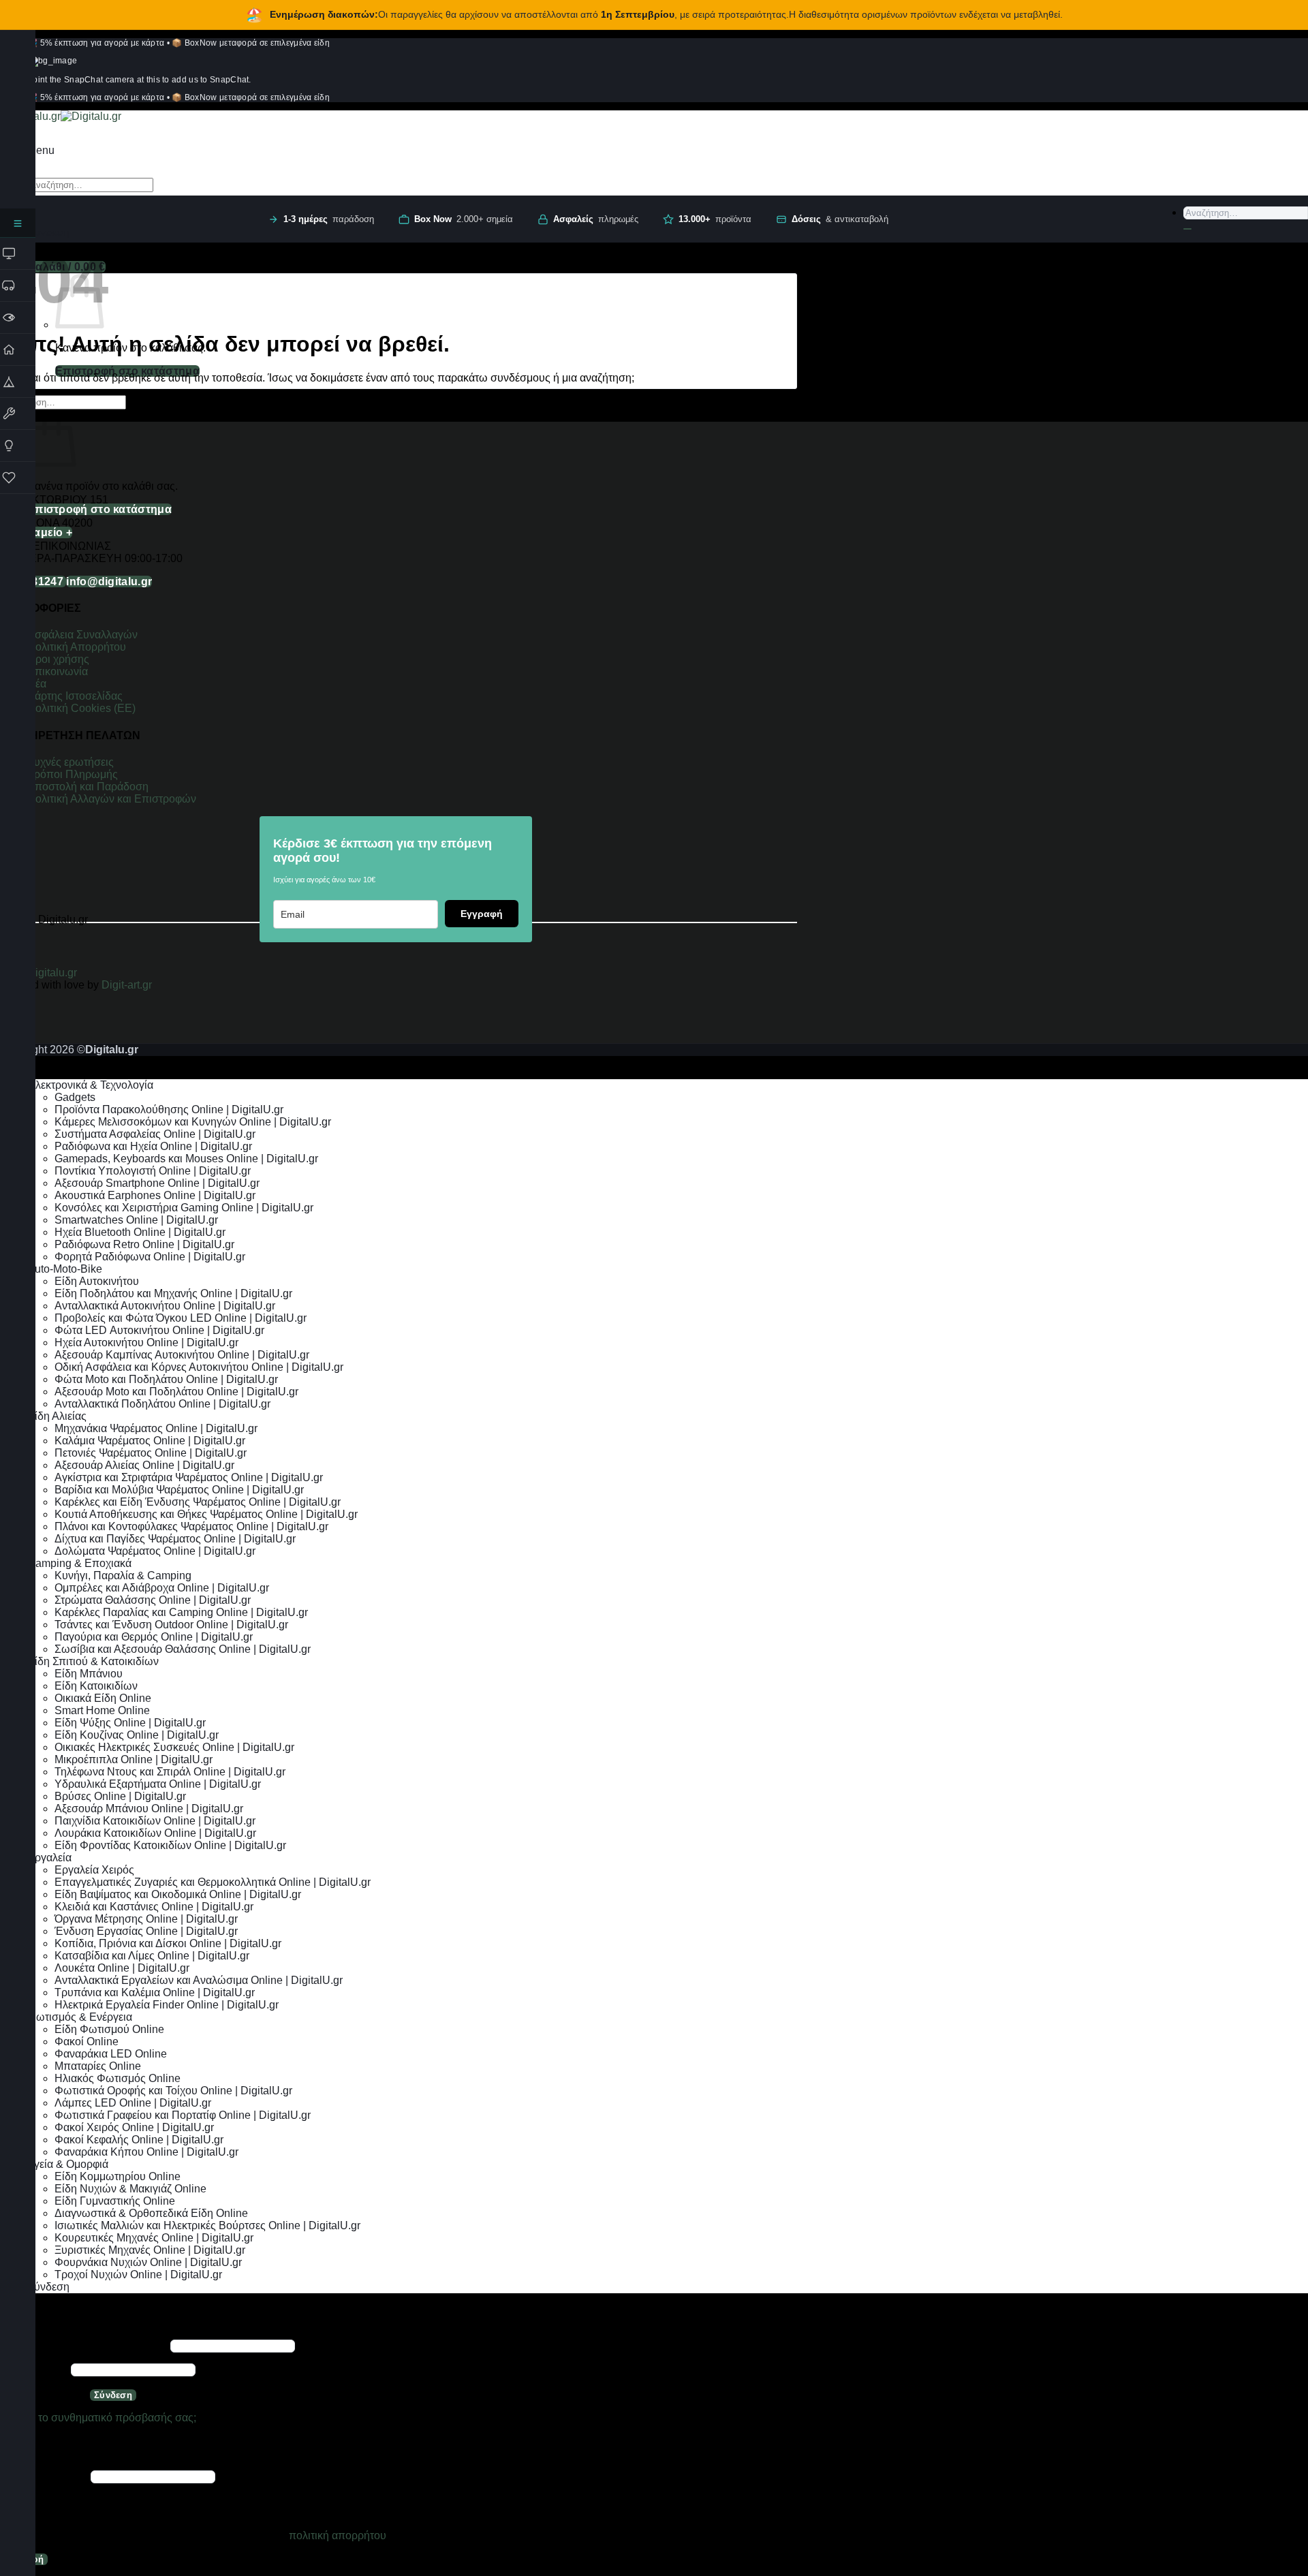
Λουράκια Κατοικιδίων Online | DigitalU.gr (155, 1833)
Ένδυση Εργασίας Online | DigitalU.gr (146, 1931)
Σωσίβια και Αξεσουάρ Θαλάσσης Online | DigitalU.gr (183, 1649)
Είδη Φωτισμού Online (109, 2029)
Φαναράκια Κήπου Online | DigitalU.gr (146, 2152)
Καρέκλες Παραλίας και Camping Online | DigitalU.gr (181, 1612)
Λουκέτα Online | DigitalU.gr (122, 1968)
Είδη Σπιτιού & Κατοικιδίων (93, 1661)
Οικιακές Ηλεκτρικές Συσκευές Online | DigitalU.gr (174, 1747)
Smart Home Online (102, 1710)
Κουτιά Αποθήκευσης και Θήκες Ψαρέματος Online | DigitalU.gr (206, 1514)
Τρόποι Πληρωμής (73, 774)
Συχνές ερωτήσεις (71, 762)
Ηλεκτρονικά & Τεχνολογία (90, 1085)
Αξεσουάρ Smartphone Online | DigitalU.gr (157, 1183)
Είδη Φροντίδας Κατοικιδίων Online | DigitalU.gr (170, 1845)
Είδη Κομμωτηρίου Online (118, 2176)
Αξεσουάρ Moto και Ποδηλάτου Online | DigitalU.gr (176, 1392)
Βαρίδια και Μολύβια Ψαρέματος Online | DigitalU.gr (179, 1490)
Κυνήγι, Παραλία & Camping (123, 1576)
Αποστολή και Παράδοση (88, 787)
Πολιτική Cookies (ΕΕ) (81, 708)
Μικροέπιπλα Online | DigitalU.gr (134, 1759)
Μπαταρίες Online (98, 2066)
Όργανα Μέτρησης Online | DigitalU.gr (146, 1919)
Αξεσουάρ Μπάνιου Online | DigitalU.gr (149, 1809)
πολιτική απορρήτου (338, 2535)
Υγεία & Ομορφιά (68, 2164)
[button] (41, 150)
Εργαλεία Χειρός (94, 1870)
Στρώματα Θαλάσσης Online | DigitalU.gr (153, 1600)
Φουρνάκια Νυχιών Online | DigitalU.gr (148, 2262)
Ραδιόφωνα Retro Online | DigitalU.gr (144, 1244)
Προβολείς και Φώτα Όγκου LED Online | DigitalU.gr (181, 1318)
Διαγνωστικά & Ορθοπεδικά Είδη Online (151, 2213)
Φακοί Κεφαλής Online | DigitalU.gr (139, 2140)
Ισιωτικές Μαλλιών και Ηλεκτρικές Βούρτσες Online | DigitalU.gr (207, 2225)
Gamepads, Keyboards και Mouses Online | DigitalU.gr (186, 1159)
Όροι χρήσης (58, 659)
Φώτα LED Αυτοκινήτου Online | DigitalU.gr (159, 1330)
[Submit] (1187, 229)
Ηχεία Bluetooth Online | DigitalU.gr (140, 1232)
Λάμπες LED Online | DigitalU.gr (133, 2103)
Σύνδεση (113, 2395)
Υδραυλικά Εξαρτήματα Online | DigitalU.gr (158, 1784)
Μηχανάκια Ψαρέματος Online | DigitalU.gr (156, 1428)
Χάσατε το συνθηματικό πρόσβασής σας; (98, 2418)
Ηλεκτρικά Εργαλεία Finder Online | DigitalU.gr (167, 2005)
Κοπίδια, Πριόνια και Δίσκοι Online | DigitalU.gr (168, 1943)
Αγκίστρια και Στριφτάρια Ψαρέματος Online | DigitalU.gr (189, 1477)
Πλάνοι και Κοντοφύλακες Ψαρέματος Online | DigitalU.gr (191, 1526)
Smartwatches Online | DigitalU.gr (136, 1220)
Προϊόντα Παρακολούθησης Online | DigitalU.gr (169, 1109)
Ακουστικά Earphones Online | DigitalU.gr (155, 1195)
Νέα (37, 684)
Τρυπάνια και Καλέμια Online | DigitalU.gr (155, 1992)
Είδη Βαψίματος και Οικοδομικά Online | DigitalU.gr (178, 1894)
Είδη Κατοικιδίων (96, 1686)
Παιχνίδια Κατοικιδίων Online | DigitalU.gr (155, 1821)
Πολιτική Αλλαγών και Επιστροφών (112, 799)
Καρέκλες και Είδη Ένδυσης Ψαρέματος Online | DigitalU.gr (198, 1502)
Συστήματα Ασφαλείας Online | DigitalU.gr (155, 1134)
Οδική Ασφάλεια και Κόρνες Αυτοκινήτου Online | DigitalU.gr (199, 1367)
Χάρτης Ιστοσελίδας (75, 696)
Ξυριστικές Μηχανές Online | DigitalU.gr (150, 2250)
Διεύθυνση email (44, 2476)
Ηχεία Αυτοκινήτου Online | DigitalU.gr (146, 1343)
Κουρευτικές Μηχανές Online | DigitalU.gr (154, 2238)
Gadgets (75, 1097)
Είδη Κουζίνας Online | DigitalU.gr (137, 1735)
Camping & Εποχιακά (79, 1563)
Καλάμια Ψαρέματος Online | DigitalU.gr (150, 1441)
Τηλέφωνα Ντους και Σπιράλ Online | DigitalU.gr (170, 1772)
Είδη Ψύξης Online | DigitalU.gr (130, 1723)
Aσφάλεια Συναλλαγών (82, 635)
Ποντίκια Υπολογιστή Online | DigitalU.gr (153, 1171)
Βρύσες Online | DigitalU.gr (120, 1796)
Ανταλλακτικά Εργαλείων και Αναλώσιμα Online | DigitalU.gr (199, 1980)
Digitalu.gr (53, 973)
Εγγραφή (482, 914)
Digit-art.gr (128, 985)
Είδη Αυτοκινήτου (97, 1281)
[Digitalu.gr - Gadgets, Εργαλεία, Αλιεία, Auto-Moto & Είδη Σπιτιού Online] (61, 116)
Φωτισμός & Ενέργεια (80, 2017)
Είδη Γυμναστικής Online (115, 2201)
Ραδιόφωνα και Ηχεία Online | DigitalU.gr (153, 1146)
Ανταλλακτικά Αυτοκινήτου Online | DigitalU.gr (165, 1306)
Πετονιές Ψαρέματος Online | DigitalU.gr (151, 1453)
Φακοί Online (87, 2042)
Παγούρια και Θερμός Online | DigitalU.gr (154, 1637)
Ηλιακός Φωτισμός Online (118, 2078)
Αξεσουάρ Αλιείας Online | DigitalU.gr (144, 1465)
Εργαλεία (49, 1858)
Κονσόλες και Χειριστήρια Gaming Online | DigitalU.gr (184, 1208)
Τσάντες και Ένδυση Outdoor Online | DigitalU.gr (171, 1625)
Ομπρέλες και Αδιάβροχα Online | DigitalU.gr (162, 1588)
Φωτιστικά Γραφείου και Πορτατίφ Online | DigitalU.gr (183, 2115)
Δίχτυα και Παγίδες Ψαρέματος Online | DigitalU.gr (175, 1539)
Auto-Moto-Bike (65, 1269)
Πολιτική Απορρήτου (77, 647)
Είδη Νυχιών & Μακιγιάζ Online (130, 2189)
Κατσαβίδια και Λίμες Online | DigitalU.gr (152, 1956)
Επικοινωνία (59, 671)
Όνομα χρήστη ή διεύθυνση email (84, 2345)
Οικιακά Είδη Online (103, 1698)
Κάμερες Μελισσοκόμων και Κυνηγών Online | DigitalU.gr (193, 1122)
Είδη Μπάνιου (89, 1674)
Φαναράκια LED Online (111, 2054)
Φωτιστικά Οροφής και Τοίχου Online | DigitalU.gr (173, 2091)
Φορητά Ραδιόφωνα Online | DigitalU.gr (150, 1257)
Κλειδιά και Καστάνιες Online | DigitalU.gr (154, 1907)
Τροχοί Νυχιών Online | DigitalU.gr (138, 2275)
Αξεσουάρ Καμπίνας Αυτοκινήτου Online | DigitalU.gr (182, 1355)
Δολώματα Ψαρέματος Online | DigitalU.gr (155, 1551)
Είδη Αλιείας (57, 1416)
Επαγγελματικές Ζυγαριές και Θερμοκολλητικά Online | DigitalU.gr (213, 1882)
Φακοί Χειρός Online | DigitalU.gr (134, 2127)
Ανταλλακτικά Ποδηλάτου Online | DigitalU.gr (162, 1404)
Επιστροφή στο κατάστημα (127, 371)
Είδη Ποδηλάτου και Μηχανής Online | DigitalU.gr (173, 1293)
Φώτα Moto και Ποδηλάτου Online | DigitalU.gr (166, 1379)
